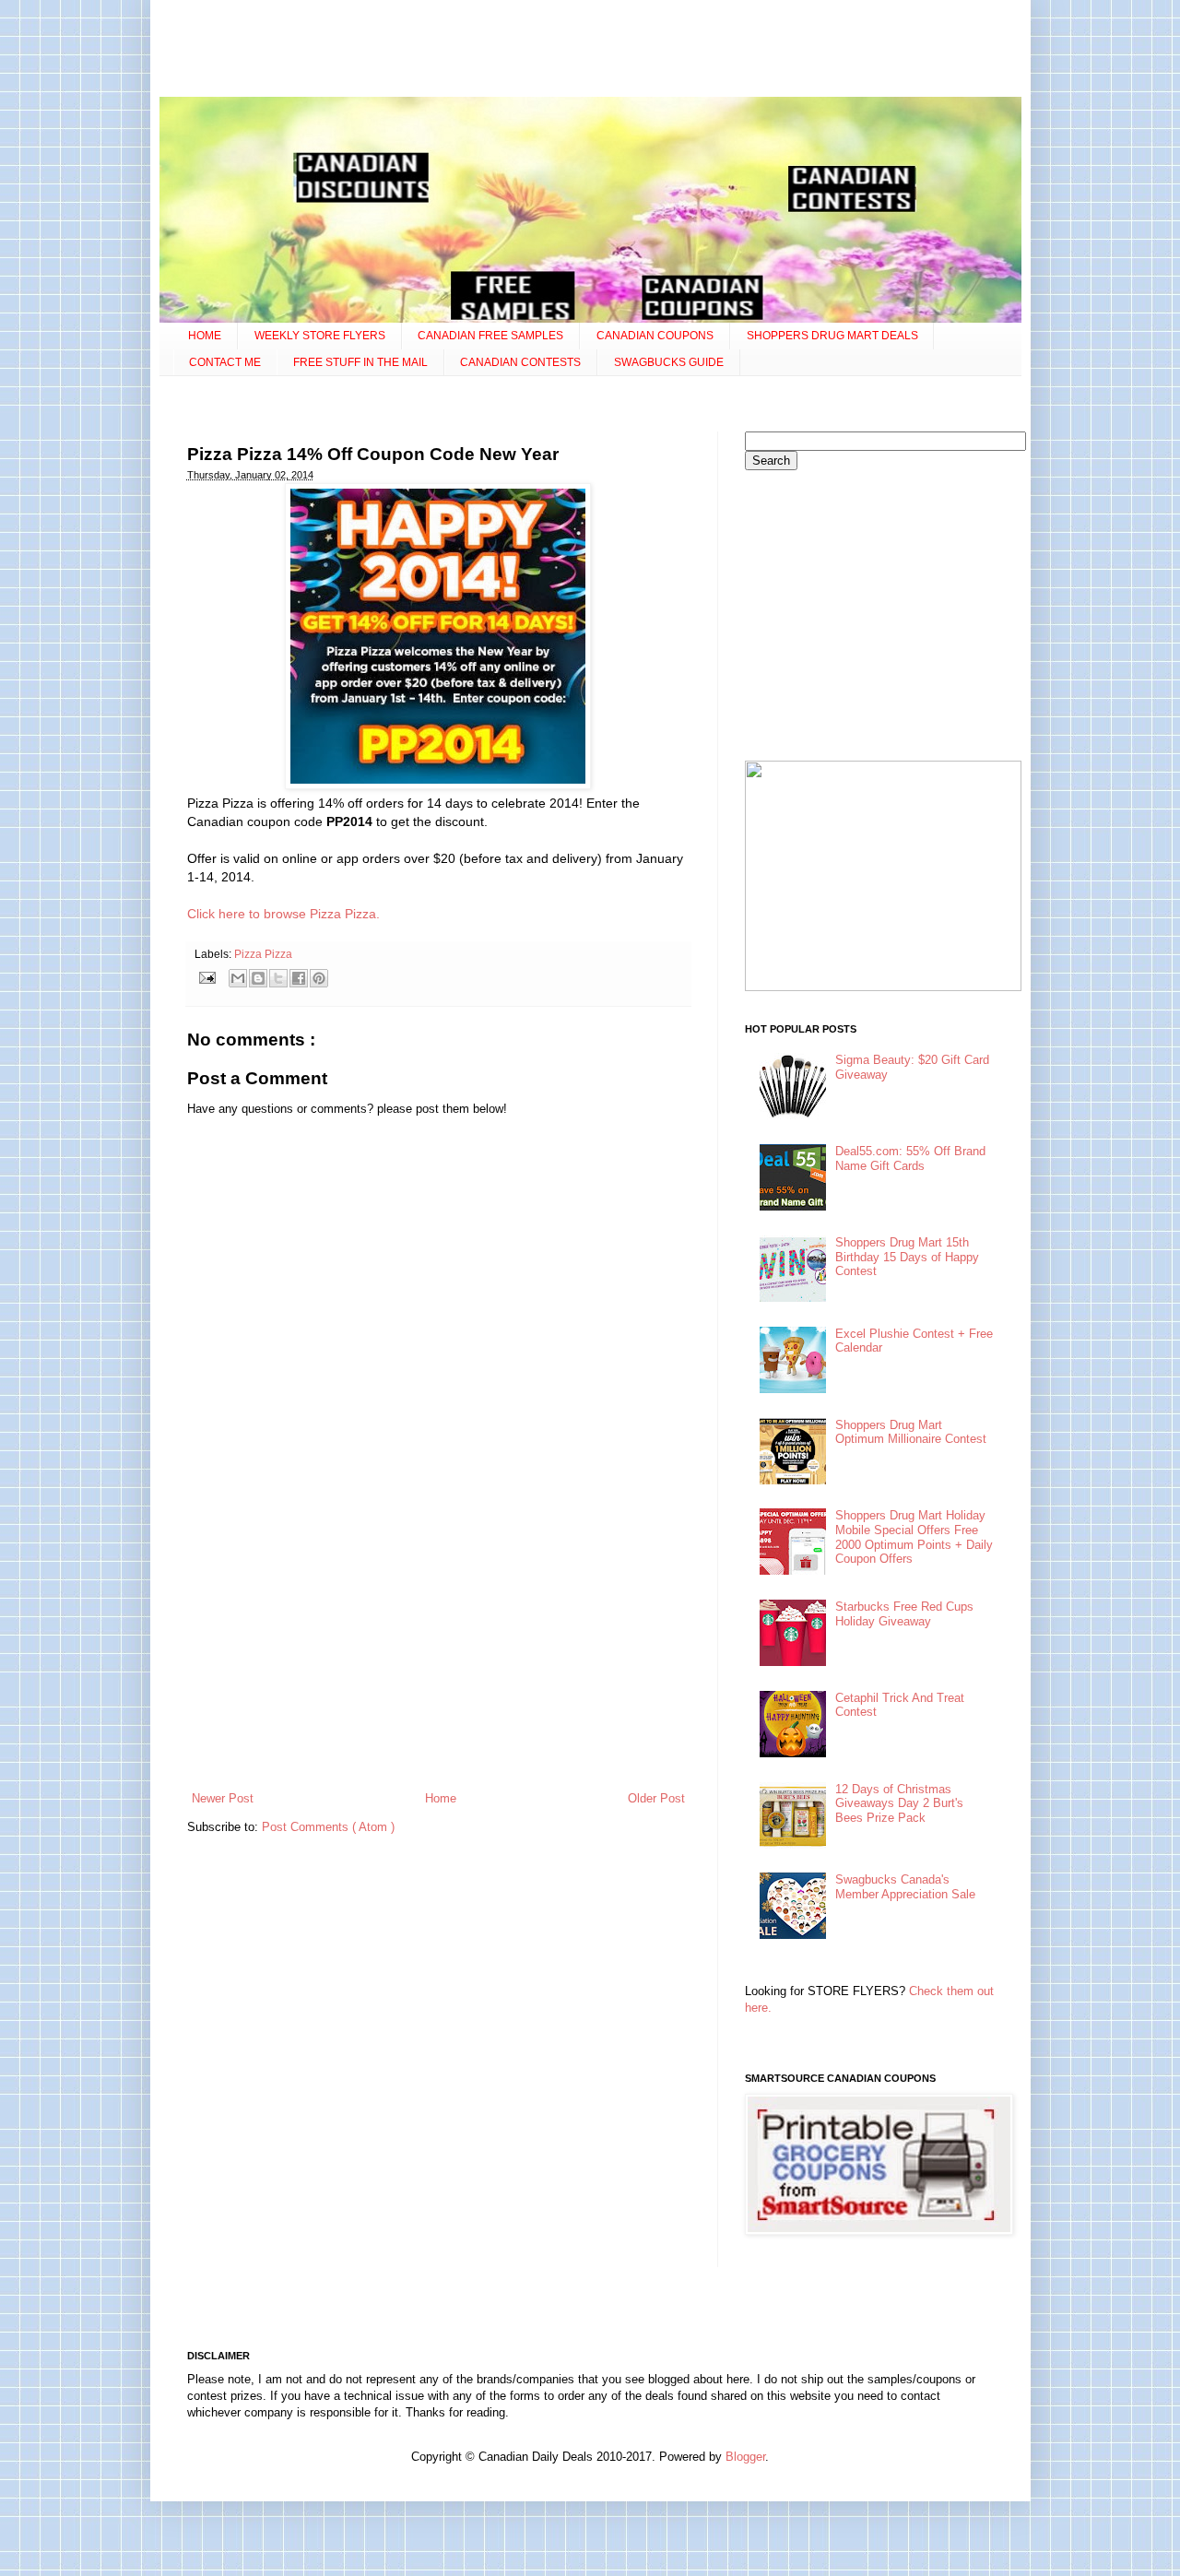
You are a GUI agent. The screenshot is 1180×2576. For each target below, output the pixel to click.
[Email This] (238, 978)
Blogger (745, 2457)
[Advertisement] (590, 51)
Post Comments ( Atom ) (328, 1827)
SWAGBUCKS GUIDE (669, 362)
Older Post (656, 1798)
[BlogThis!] (258, 978)
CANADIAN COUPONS (655, 336)
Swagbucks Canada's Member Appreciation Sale (905, 1887)
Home (441, 1798)
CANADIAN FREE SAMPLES (490, 336)
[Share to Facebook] (299, 978)
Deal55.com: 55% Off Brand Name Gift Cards (910, 1158)
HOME (205, 336)
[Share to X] (278, 978)
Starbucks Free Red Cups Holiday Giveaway (904, 1614)
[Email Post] (207, 977)
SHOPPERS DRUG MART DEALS (832, 336)
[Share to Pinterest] (319, 978)
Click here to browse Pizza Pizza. (283, 914)
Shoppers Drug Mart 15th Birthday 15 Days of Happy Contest (907, 1257)
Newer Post (223, 1798)
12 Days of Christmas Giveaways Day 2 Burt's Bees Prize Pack (899, 1803)
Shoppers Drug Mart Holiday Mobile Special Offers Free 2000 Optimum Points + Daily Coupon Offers (914, 1537)
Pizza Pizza (263, 954)
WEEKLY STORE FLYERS (320, 336)
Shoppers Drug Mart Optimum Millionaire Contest (911, 1432)
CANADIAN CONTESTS (520, 362)
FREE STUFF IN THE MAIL (360, 362)
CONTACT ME (225, 362)
